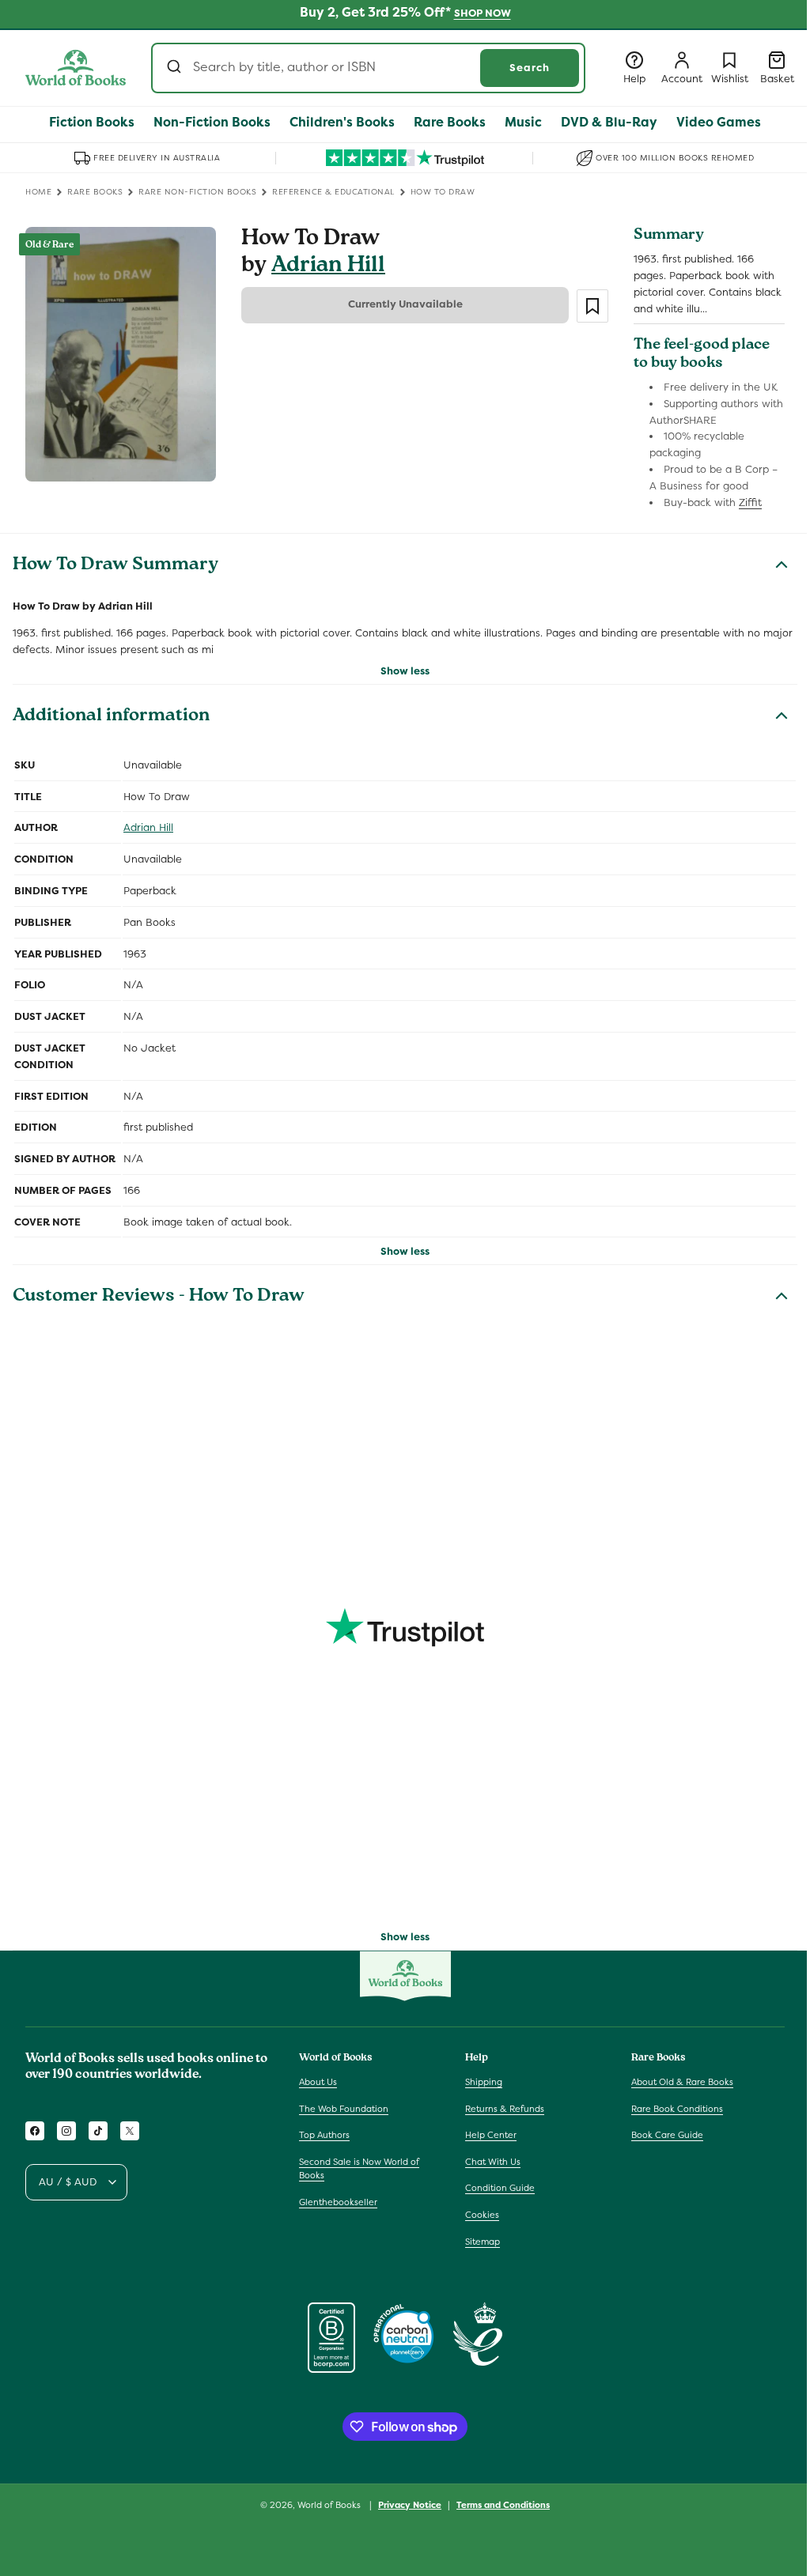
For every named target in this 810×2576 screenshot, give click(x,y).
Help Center (491, 2135)
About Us (318, 2082)
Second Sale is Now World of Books (359, 2169)
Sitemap (483, 2242)
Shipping (484, 2082)
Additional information (111, 717)
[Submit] (176, 68)
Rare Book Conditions (677, 2109)
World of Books (330, 2505)
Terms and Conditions (503, 2505)
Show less (405, 671)
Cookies (482, 2215)
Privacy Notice (410, 2505)
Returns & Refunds (505, 2109)
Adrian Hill (328, 267)
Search (530, 68)
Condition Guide (500, 2188)
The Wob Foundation (344, 2109)
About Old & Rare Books (682, 2082)
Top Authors (324, 2135)
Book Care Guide (667, 2135)
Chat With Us (493, 2162)
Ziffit (750, 502)
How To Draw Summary (115, 566)
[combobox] (368, 68)
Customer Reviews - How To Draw (159, 1297)
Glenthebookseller (338, 2202)
